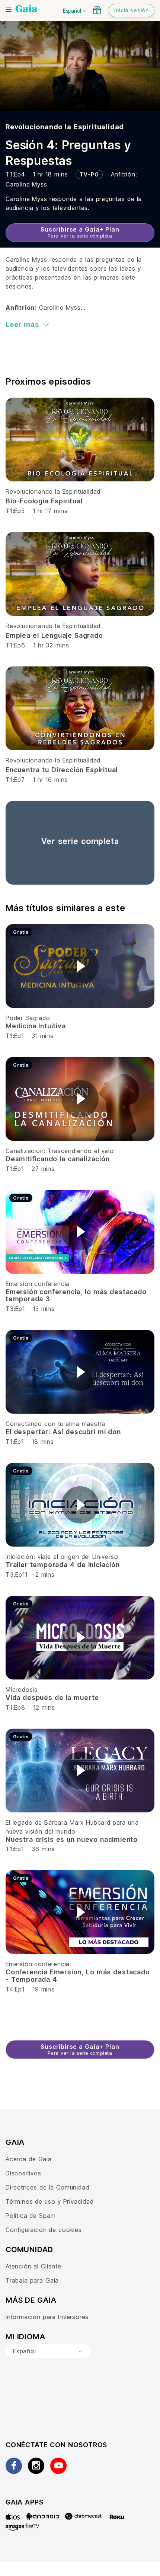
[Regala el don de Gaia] (97, 10)
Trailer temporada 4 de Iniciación (63, 1565)
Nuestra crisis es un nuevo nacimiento (72, 1839)
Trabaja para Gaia (32, 2280)
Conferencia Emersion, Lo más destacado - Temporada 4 (78, 1976)
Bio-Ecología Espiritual (44, 501)
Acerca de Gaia (29, 2159)
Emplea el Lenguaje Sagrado (54, 635)
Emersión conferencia (38, 1284)
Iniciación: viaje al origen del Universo (62, 1557)
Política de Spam (31, 2216)
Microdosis (22, 1690)
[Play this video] (80, 966)
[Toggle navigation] (9, 9)
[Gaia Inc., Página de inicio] (26, 9)
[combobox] (48, 2351)
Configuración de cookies (44, 2230)
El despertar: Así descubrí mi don (63, 1432)
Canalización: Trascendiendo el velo (60, 1151)
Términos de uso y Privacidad (50, 2201)
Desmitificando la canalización (58, 1159)
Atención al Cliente (33, 2266)
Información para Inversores (47, 2317)
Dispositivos (23, 2173)
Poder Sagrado (28, 1018)
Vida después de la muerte (52, 1698)
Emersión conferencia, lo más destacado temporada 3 (76, 1295)
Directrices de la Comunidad (47, 2187)
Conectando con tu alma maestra (55, 1424)
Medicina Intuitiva (36, 1026)
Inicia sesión (132, 10)
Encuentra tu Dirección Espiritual (62, 770)
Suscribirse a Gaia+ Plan (80, 232)
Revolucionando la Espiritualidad (65, 127)
